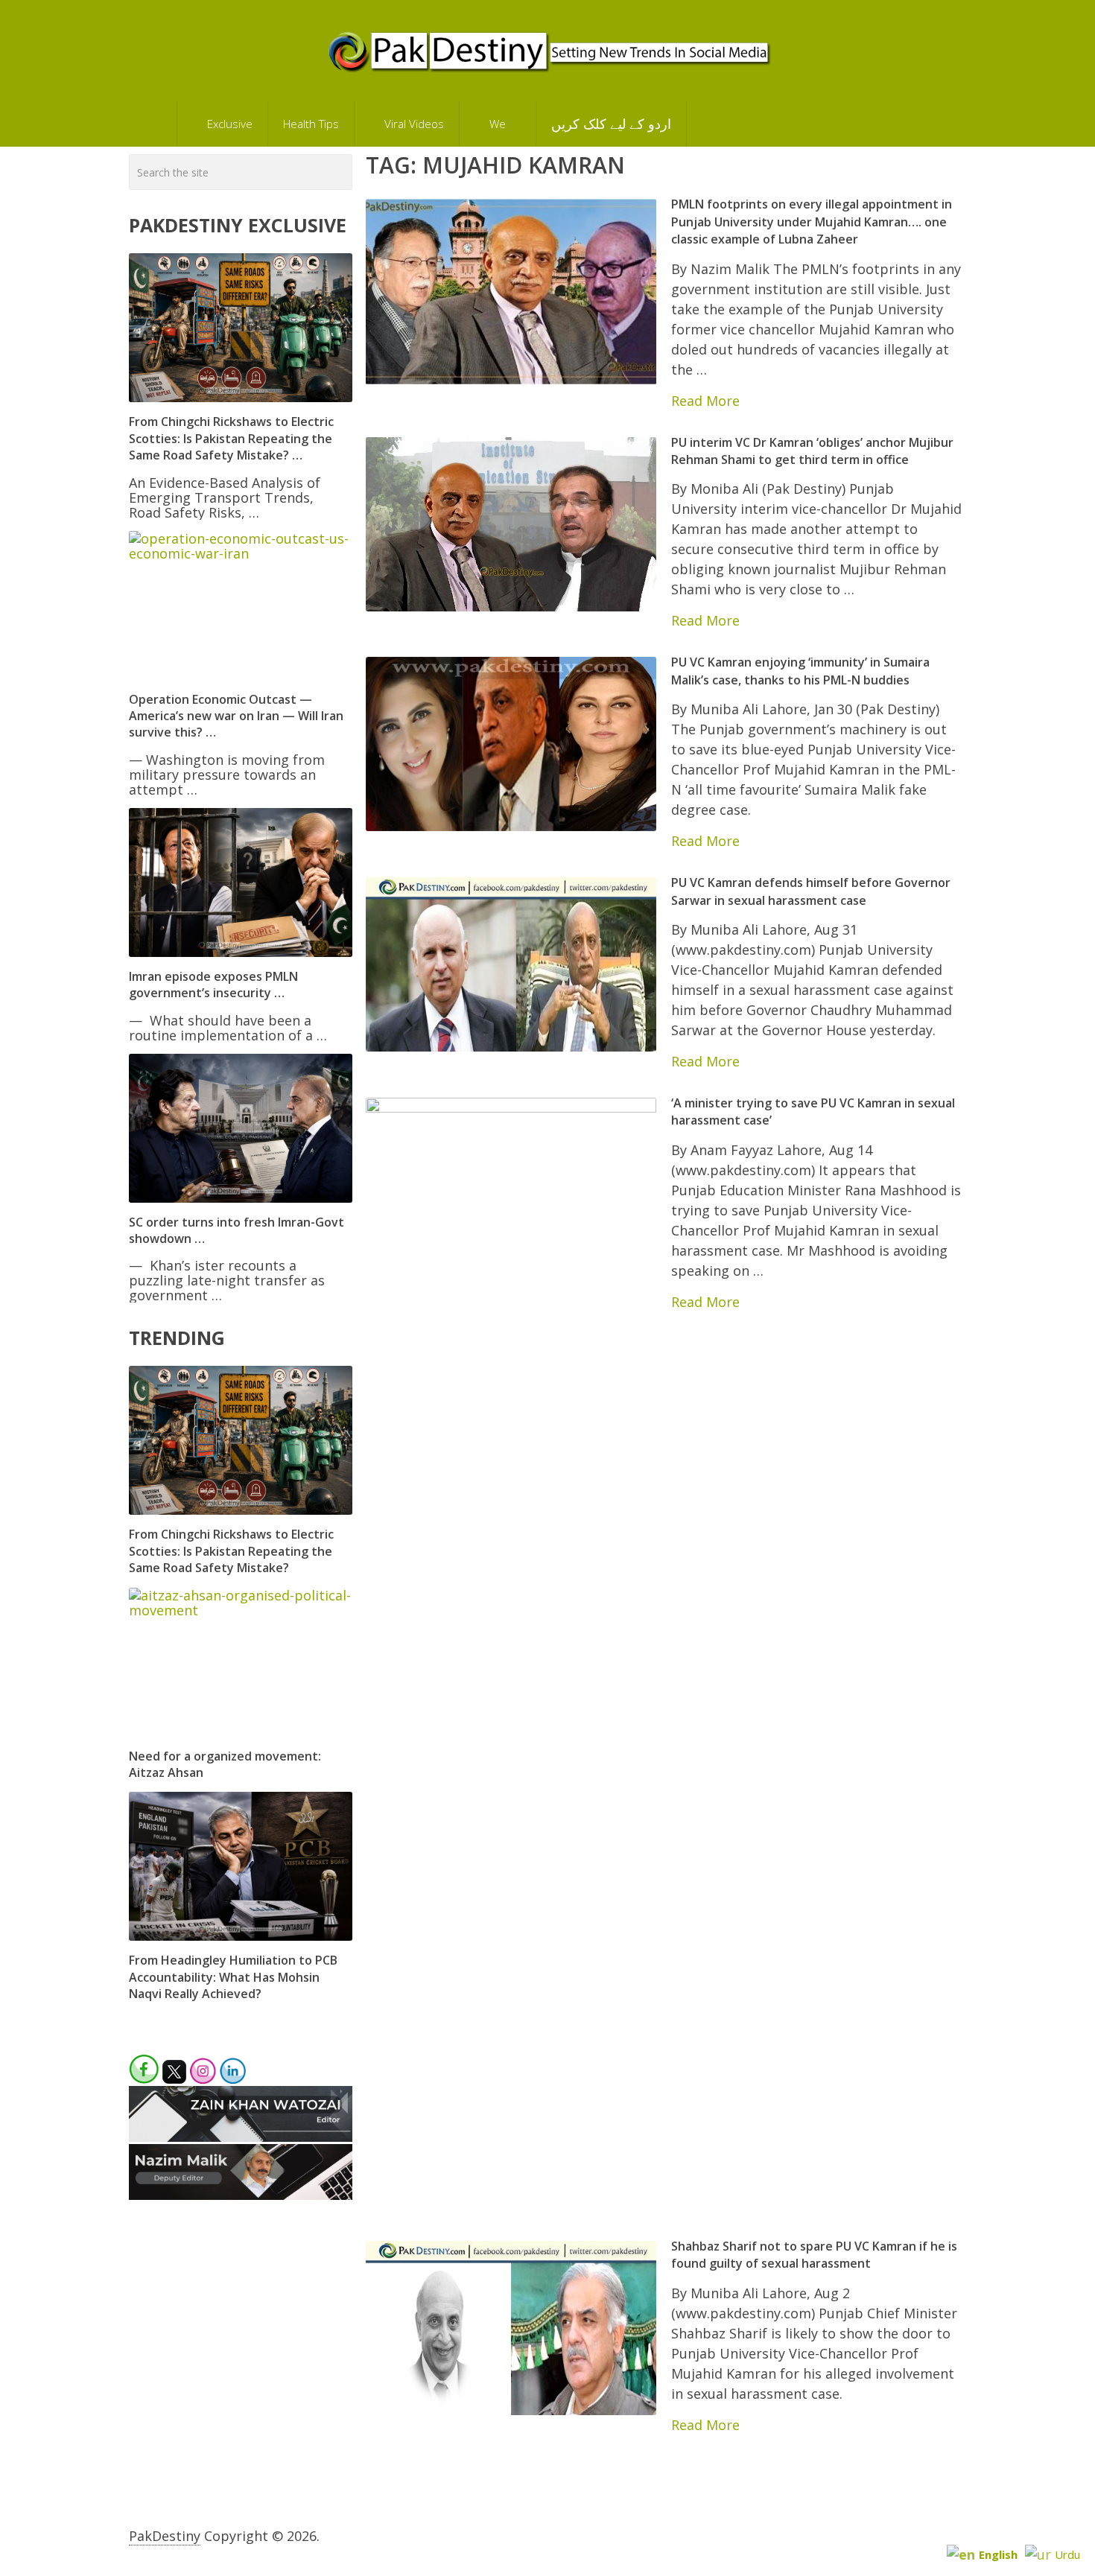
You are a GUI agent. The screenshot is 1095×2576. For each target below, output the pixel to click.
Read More (705, 401)
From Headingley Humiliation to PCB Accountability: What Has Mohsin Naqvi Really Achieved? (233, 1977)
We (496, 124)
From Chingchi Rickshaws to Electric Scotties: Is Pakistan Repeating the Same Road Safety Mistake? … (231, 438)
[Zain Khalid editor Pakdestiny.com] (241, 2137)
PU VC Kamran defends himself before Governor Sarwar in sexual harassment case (811, 891)
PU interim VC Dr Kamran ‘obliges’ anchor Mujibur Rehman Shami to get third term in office (812, 451)
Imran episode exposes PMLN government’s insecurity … (213, 985)
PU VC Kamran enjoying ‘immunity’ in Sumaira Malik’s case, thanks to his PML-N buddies (800, 671)
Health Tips (311, 124)
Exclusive (228, 124)
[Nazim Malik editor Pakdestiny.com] (241, 2195)
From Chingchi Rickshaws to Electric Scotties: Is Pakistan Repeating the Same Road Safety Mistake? (231, 1551)
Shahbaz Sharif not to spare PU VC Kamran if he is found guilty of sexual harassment (814, 2255)
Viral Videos (413, 124)
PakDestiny (165, 2536)
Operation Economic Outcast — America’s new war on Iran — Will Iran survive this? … (236, 716)
